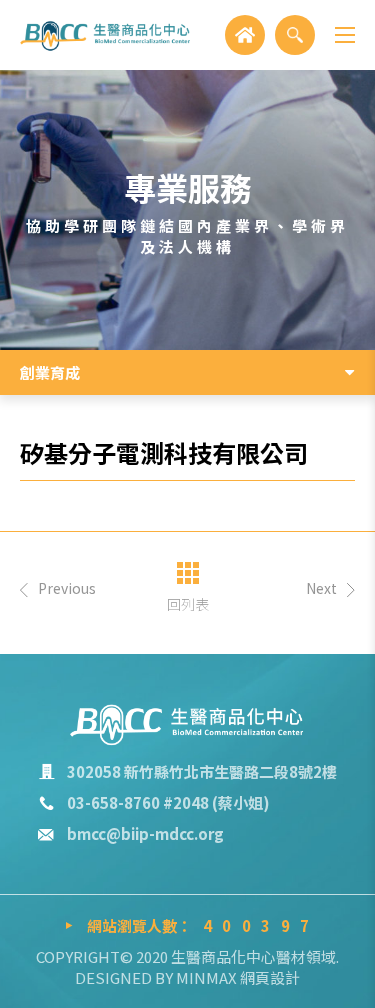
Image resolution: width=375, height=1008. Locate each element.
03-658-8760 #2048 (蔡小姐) (168, 802)
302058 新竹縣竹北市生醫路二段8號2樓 (202, 771)
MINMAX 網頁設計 (238, 977)
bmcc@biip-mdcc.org (145, 833)
